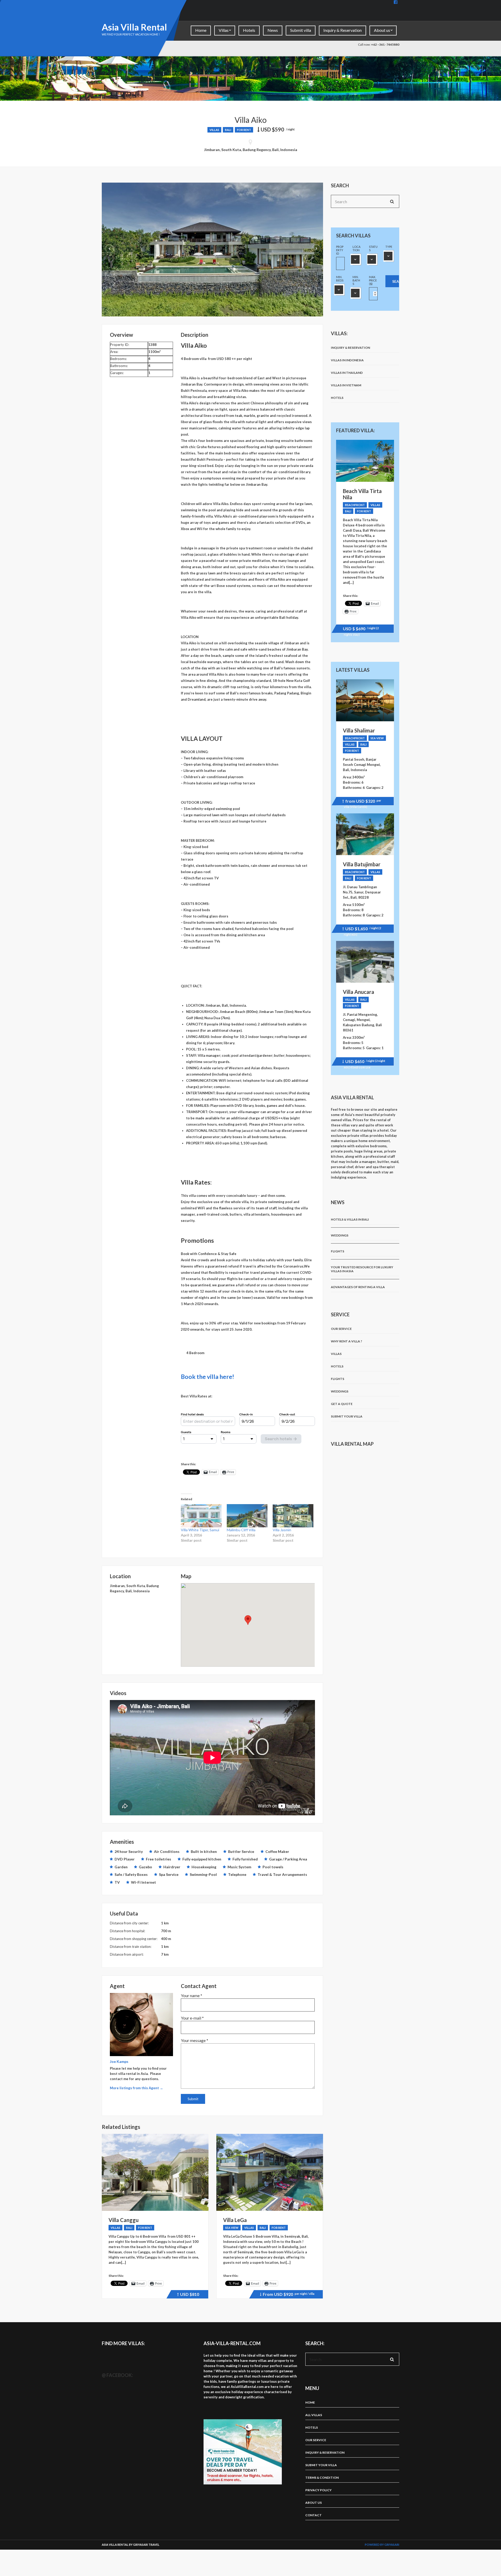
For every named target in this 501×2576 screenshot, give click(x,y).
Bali (228, 130)
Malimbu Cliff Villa (241, 1530)
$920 (288, 2295)
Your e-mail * (192, 2018)
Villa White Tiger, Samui (200, 1530)
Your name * (192, 1995)
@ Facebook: (117, 2375)
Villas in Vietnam (346, 385)
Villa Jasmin (282, 1530)
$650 (364, 1062)
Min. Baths (356, 280)
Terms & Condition (322, 2478)
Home (201, 30)
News (273, 30)
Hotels (249, 30)
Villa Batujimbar (362, 864)
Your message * (195, 2040)
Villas (224, 30)
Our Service (341, 1329)
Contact (314, 2515)
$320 (362, 802)
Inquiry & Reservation (342, 30)
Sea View (232, 2228)
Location (356, 248)
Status (373, 248)
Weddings (340, 1235)
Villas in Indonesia (347, 360)
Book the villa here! (208, 1377)
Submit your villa (347, 1416)
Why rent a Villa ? (347, 1341)
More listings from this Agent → (136, 2088)
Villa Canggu (124, 2220)
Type (389, 247)
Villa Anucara (359, 992)
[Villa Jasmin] (293, 1516)
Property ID (340, 250)
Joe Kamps (119, 2061)
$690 (361, 629)
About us (382, 30)
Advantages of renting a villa (358, 1287)
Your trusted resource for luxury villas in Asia (362, 1269)
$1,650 (362, 929)
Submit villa (301, 30)
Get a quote (342, 1404)
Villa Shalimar (359, 730)
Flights (338, 1251)
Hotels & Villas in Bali (350, 1219)
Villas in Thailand (347, 373)
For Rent (244, 130)
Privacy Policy (318, 2490)
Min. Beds (340, 279)
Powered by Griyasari (382, 2545)
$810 (189, 2295)
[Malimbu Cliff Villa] (247, 1516)
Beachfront (355, 505)
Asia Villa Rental (134, 27)
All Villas (314, 2415)
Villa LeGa (235, 2220)
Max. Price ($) (373, 280)
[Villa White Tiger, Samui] (201, 1516)
